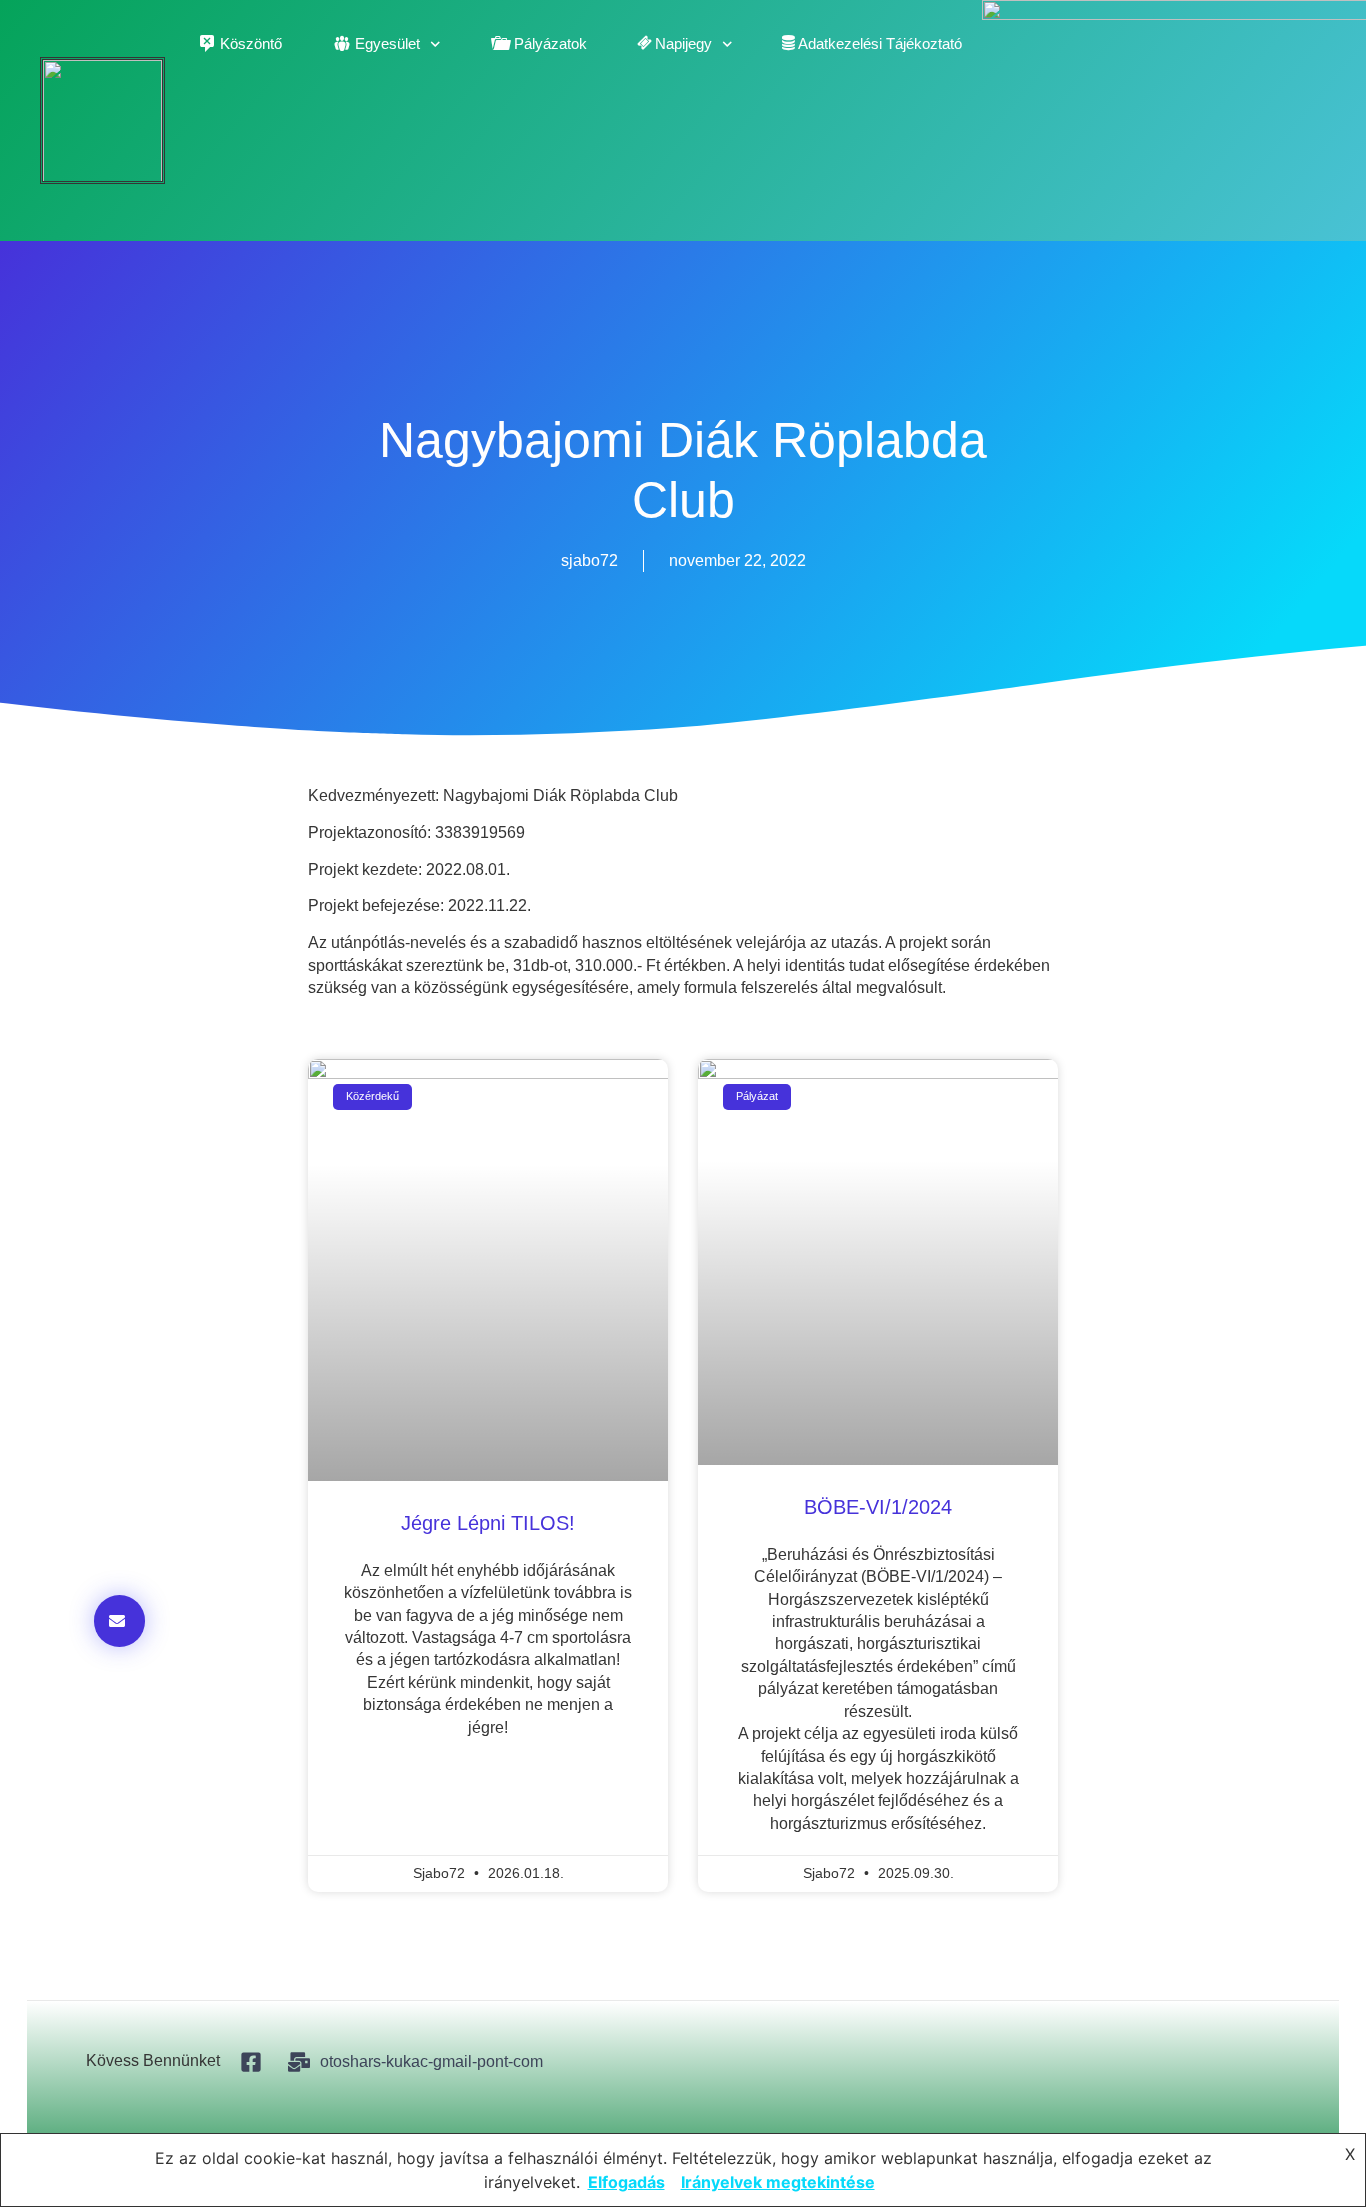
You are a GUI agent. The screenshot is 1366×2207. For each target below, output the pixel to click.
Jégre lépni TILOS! (488, 1523)
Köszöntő (251, 43)
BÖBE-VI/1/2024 (878, 1507)
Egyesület (387, 43)
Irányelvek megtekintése (778, 2182)
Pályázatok (550, 43)
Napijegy (683, 43)
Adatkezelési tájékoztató (880, 43)
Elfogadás (626, 2182)
